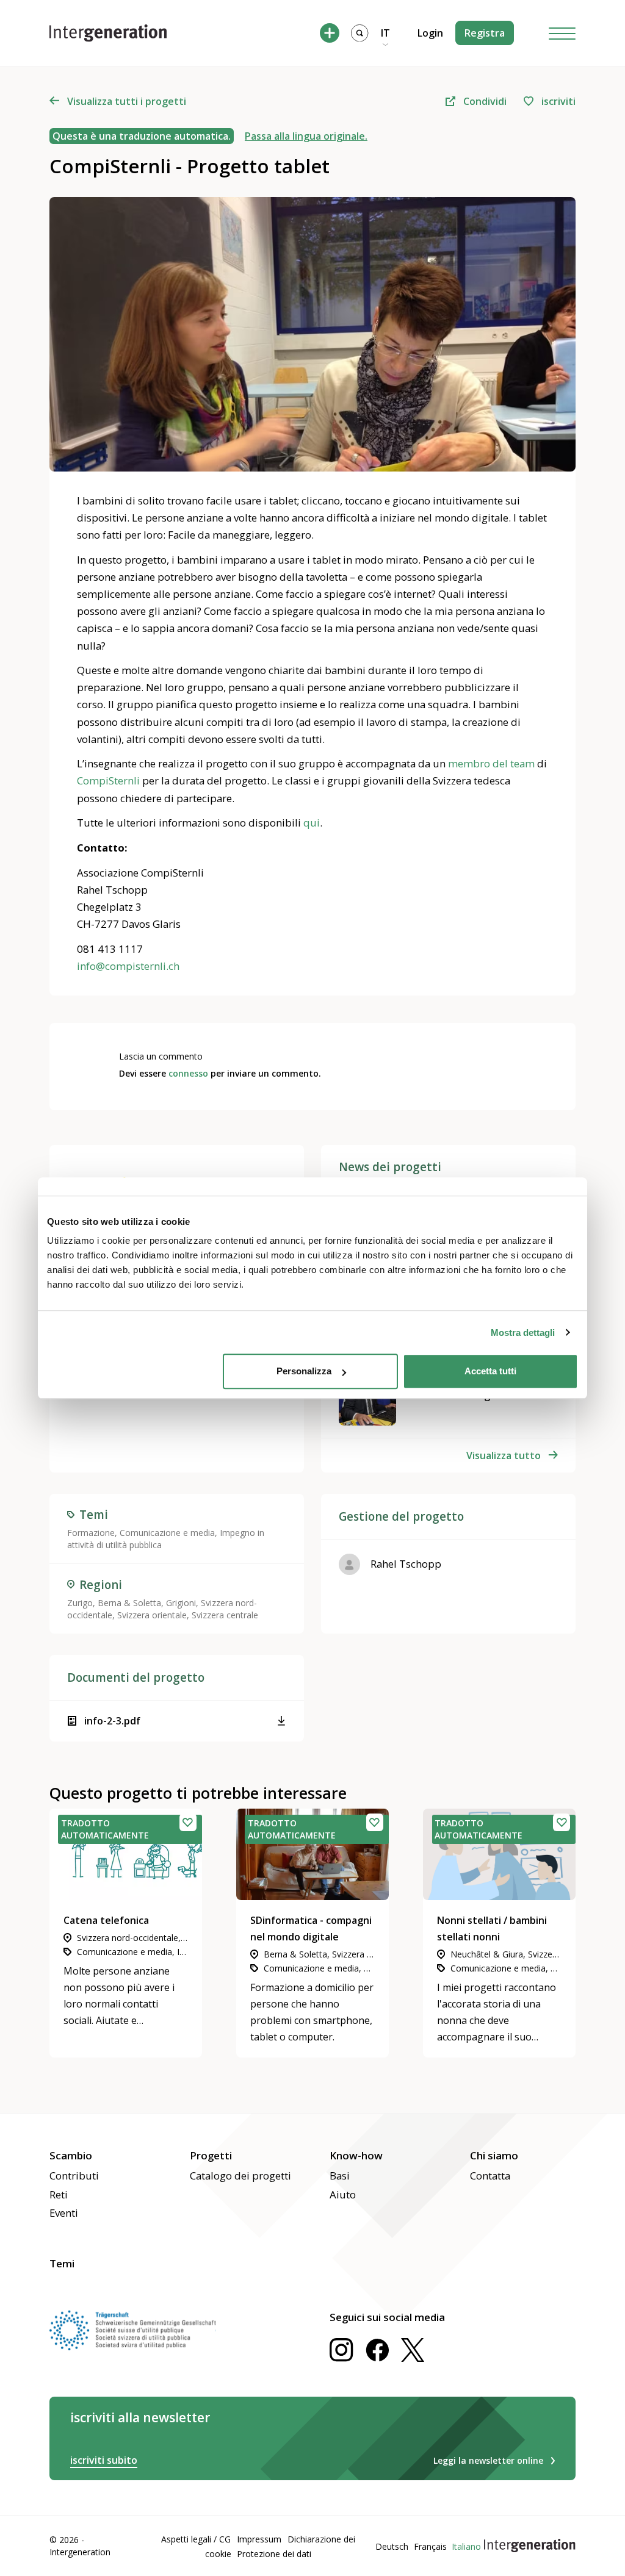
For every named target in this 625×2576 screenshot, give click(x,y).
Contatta (490, 2176)
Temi (62, 2263)
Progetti (211, 2155)
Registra (485, 33)
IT (385, 33)
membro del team (491, 763)
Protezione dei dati (274, 2554)
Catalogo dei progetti (240, 2176)
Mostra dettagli (523, 1333)
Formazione (91, 1533)
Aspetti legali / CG (196, 2539)
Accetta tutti (490, 1371)
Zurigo (80, 1603)
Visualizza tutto (504, 1455)
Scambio (71, 2155)
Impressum (259, 2539)
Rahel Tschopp (406, 1564)
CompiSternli (108, 780)
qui (312, 823)
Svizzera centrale (225, 1615)
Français (430, 2546)
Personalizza (304, 1371)
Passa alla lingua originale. (306, 136)
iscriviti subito (104, 2460)
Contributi (74, 2176)
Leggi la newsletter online (488, 2460)
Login (430, 33)
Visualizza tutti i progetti (127, 101)
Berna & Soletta (129, 1603)
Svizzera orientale (152, 1615)
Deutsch (392, 2546)
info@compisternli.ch (128, 966)
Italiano (466, 2546)
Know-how (356, 2155)
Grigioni (181, 1603)
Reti (59, 2194)
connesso (188, 1073)
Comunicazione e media (167, 1533)
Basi (340, 2176)
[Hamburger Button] (562, 33)
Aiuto (343, 2194)
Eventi (64, 2213)
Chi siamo (494, 2155)
